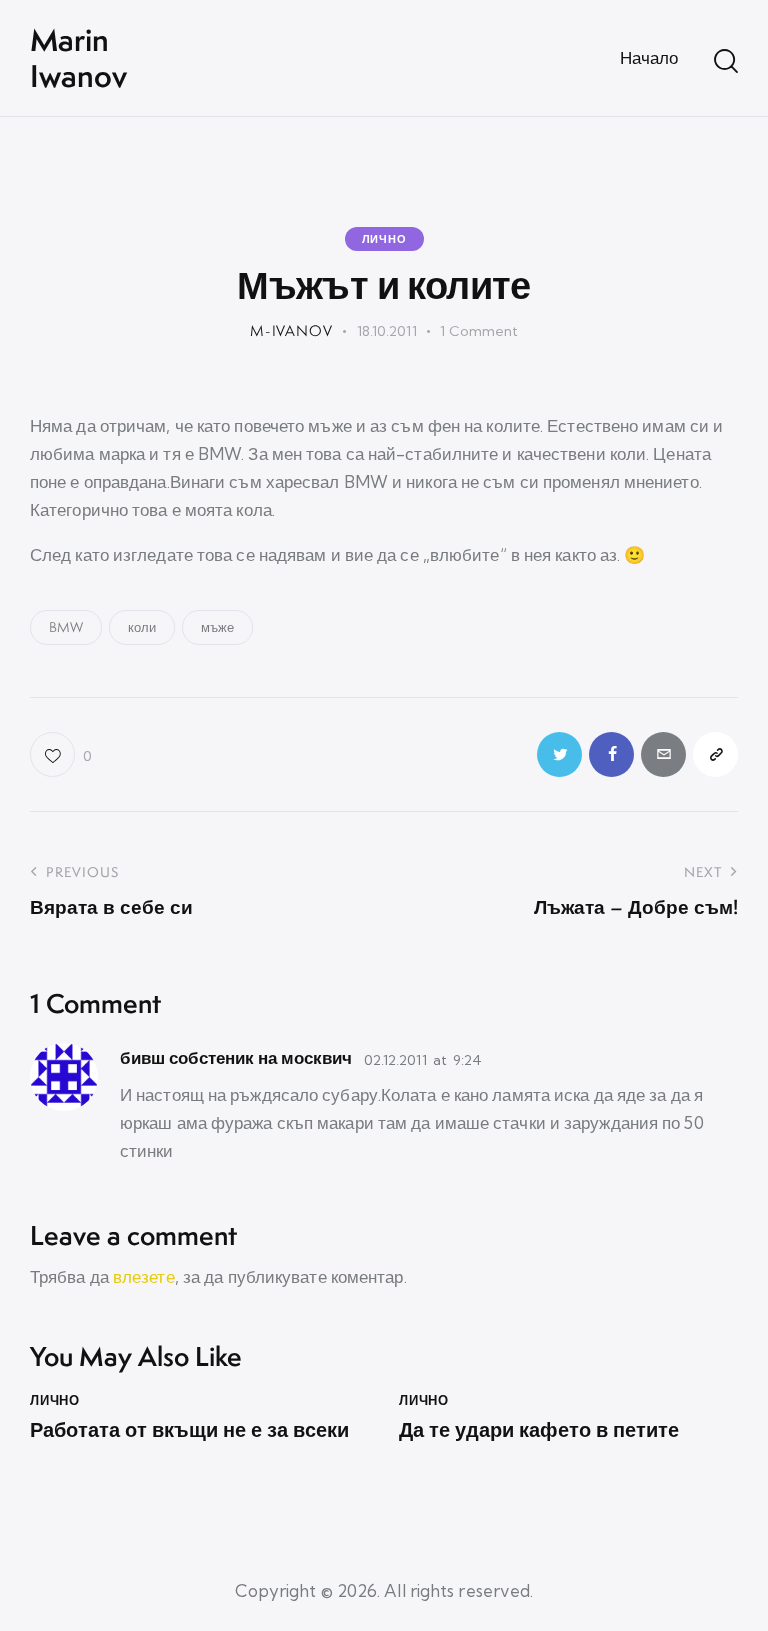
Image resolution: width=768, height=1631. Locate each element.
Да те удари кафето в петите (539, 1430)
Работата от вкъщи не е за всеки (189, 1430)
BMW (66, 627)
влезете (144, 1276)
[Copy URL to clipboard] (715, 754)
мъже (217, 627)
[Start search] (726, 61)
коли (142, 627)
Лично (384, 239)
